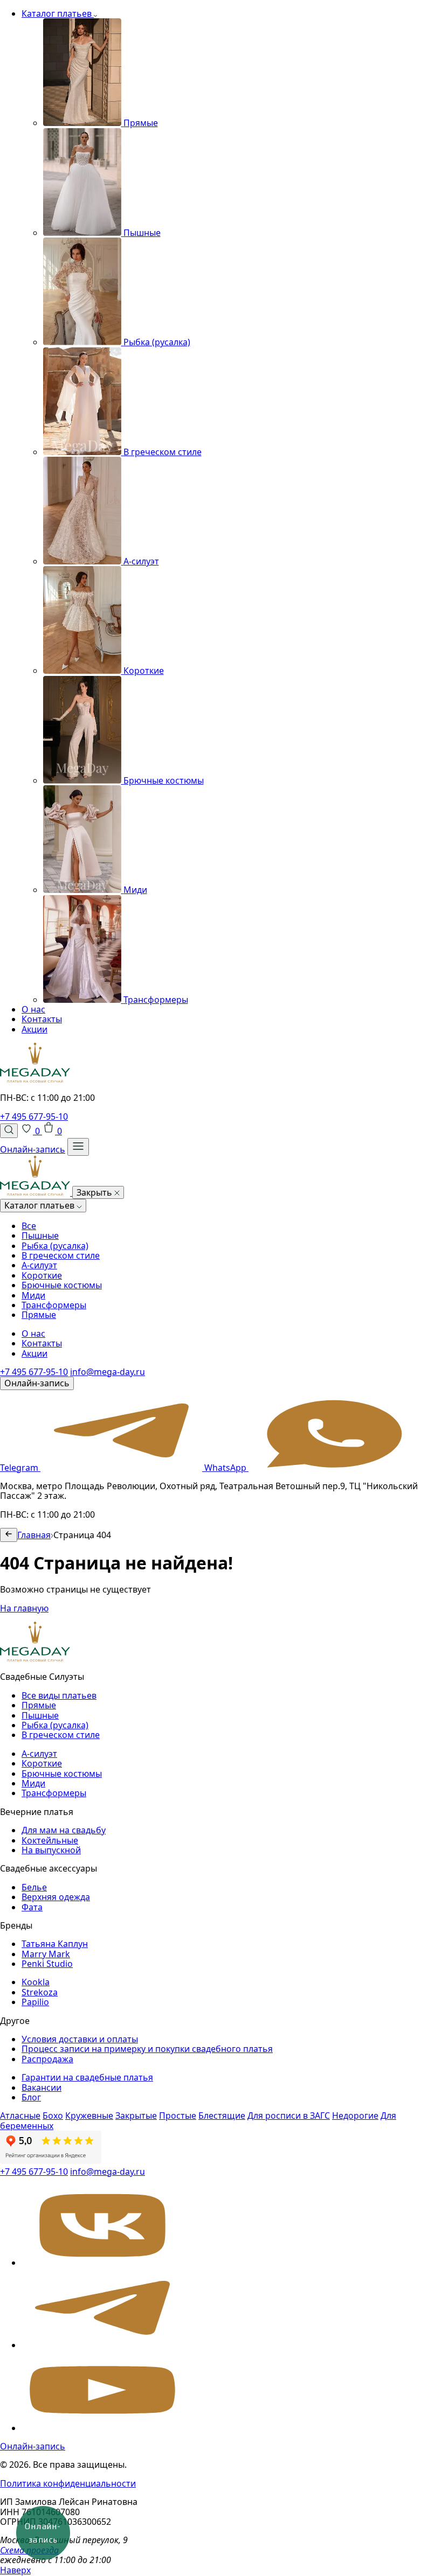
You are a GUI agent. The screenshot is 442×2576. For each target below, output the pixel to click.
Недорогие (355, 2116)
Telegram (20, 1468)
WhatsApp (226, 1468)
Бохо (53, 2116)
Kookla (36, 1982)
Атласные (20, 2116)
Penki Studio (47, 1964)
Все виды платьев (59, 1695)
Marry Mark (46, 1954)
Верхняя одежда (56, 1897)
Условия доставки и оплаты (80, 2039)
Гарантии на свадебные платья (87, 2077)
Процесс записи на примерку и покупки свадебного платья (147, 2049)
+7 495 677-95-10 (34, 1116)
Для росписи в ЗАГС (289, 2116)
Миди (33, 1295)
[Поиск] (9, 1130)
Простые (178, 2116)
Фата (32, 1907)
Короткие (42, 1275)
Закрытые (136, 2116)
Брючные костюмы (62, 1285)
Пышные (40, 1235)
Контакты (42, 1019)
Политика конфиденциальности (68, 2483)
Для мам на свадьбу (64, 1830)
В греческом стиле (61, 1255)
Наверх (15, 2570)
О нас (33, 1009)
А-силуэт (39, 1265)
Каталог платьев (58, 13)
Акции (34, 1029)
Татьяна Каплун (55, 1944)
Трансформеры (54, 1305)
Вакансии (42, 2088)
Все (29, 1226)
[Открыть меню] (78, 1147)
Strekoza (40, 1992)
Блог (31, 2097)
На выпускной (51, 1850)
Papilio (35, 2002)
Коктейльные (50, 1840)
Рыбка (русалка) (55, 1246)
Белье (34, 1887)
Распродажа (47, 2059)
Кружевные (89, 2116)
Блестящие (222, 2116)
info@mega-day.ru (108, 1372)
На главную (24, 1608)
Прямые (39, 1315)
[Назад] (9, 1535)
